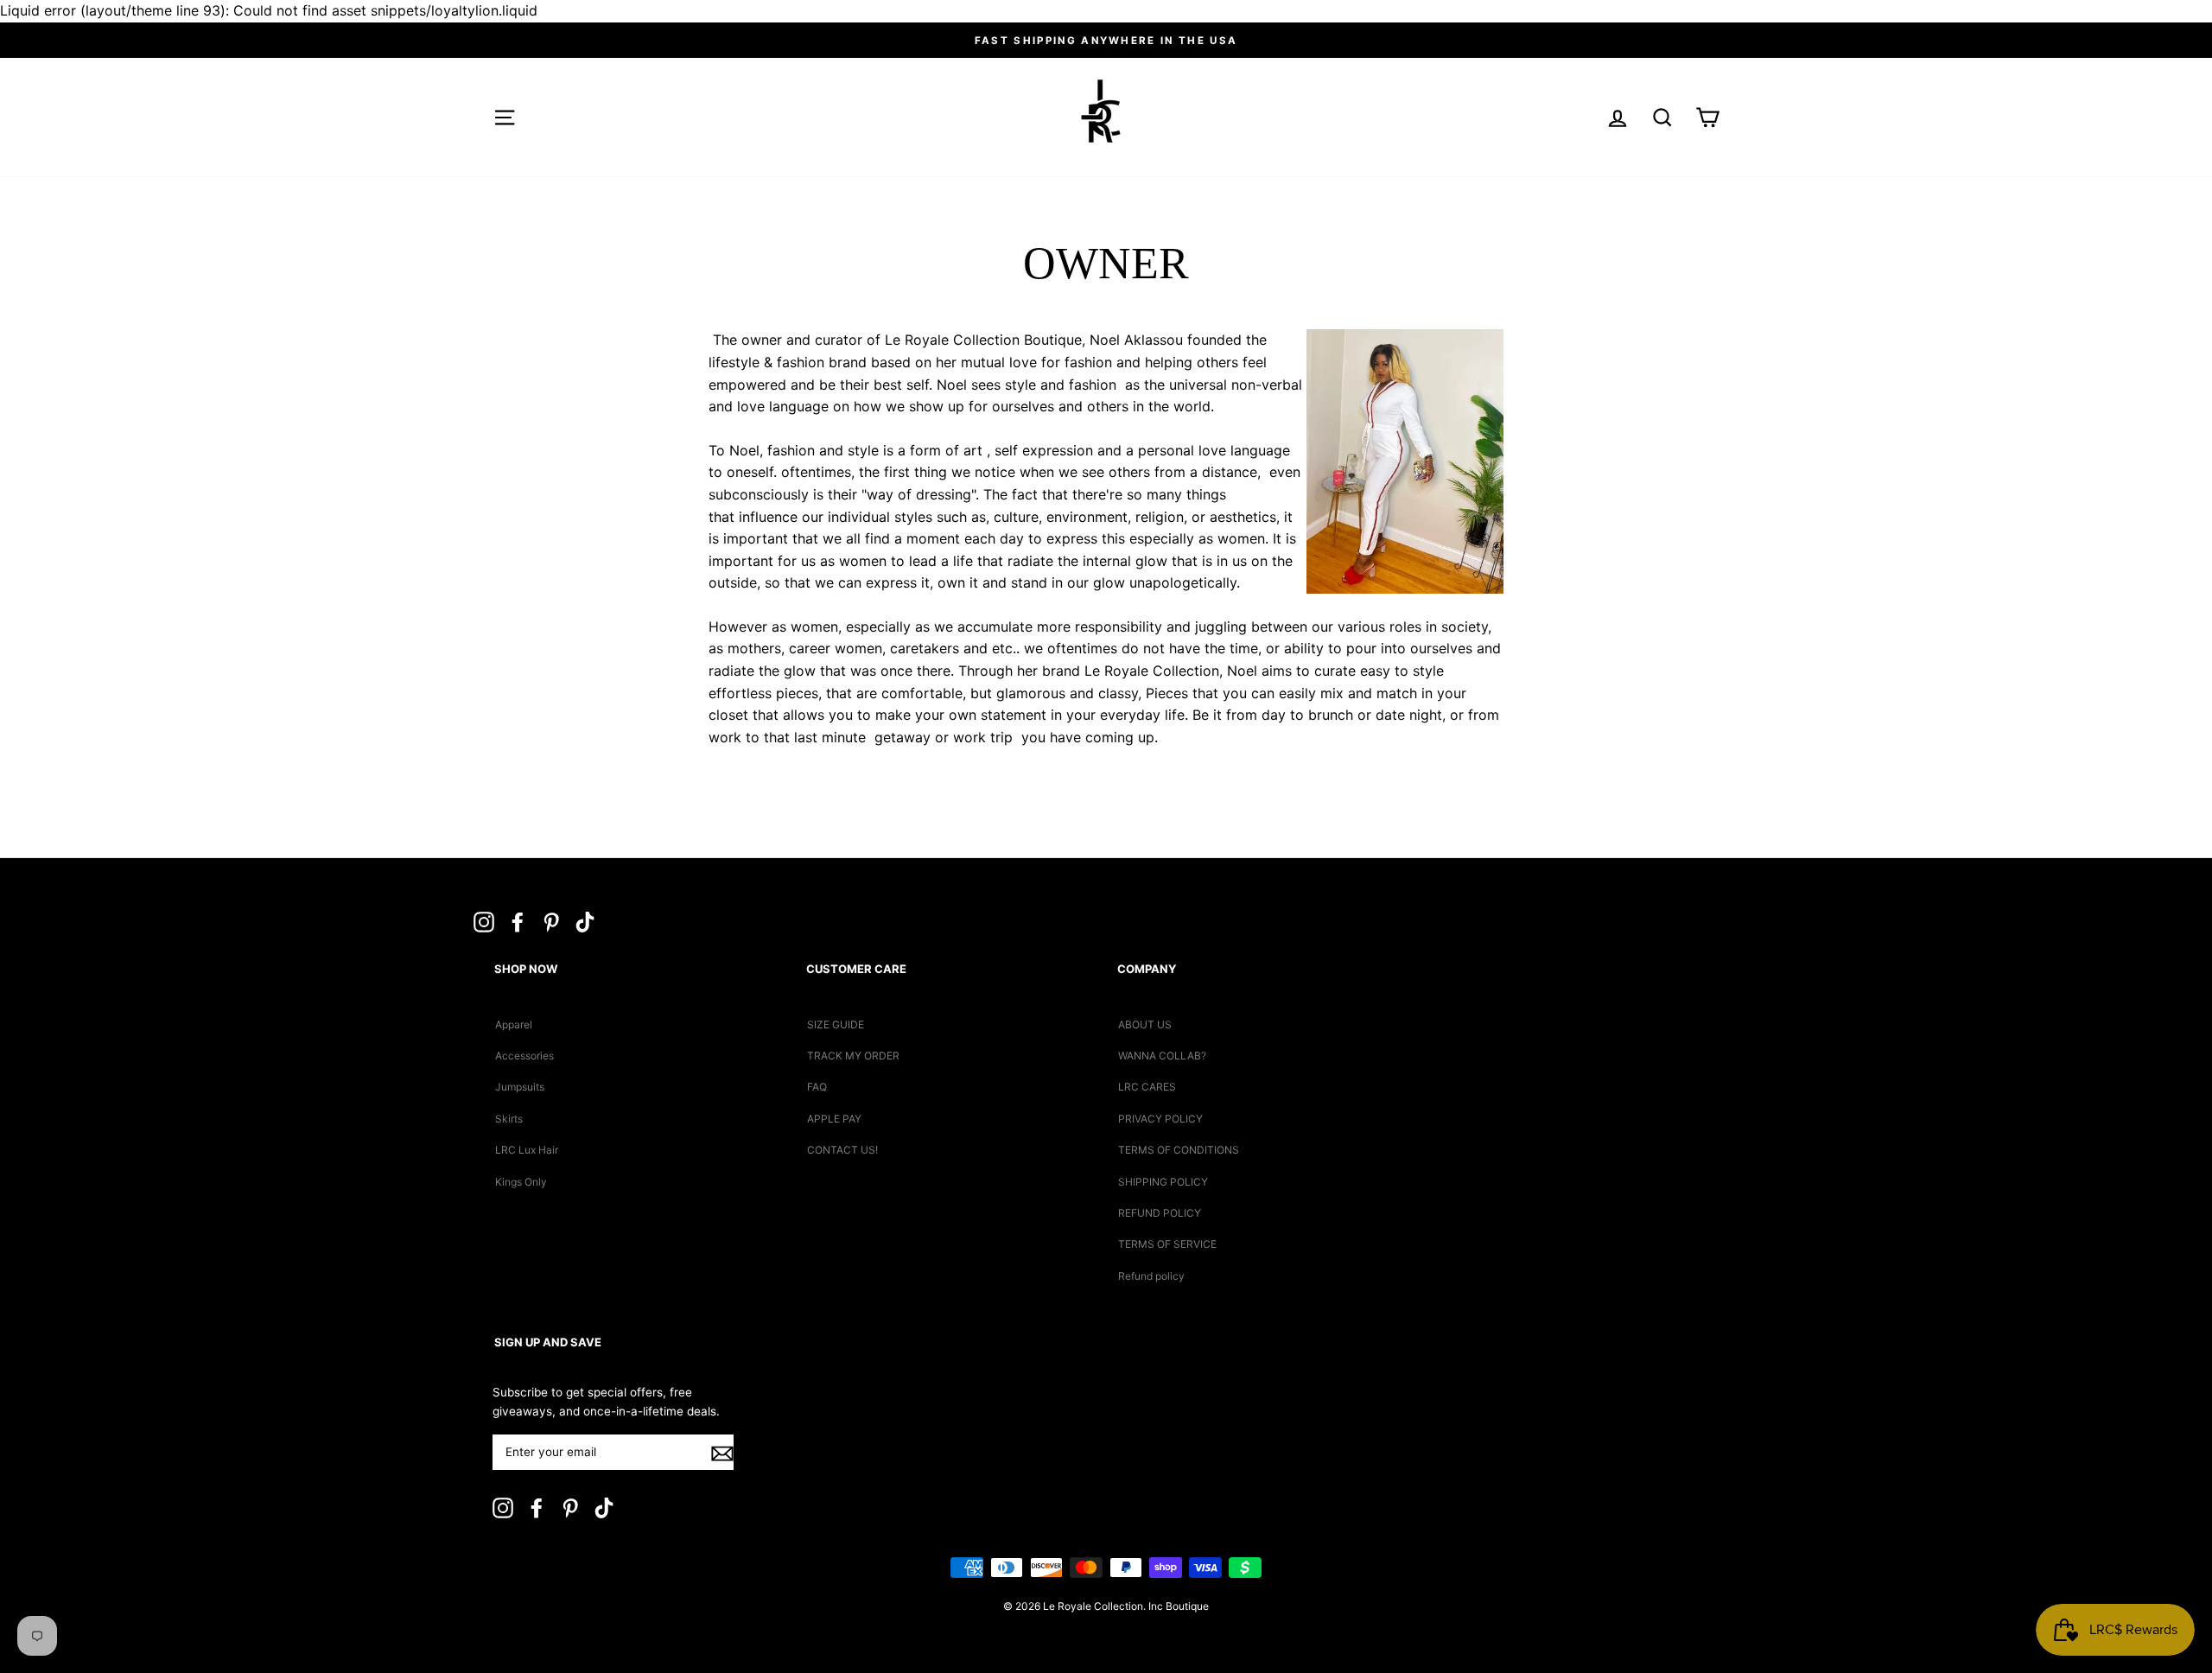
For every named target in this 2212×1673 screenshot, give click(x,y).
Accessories (524, 1056)
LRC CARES (1147, 1087)
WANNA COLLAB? (1162, 1056)
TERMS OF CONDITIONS (1179, 1150)
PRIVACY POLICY (1160, 1119)
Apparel (514, 1024)
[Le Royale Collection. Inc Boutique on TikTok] (585, 921)
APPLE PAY (834, 1119)
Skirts (509, 1119)
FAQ (817, 1087)
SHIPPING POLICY (1163, 1182)
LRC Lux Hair (527, 1150)
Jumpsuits (520, 1087)
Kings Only (521, 1182)
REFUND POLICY (1160, 1213)
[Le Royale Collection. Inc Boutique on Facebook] (518, 921)
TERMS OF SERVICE (1167, 1244)
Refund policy (1151, 1276)
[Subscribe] (722, 1454)
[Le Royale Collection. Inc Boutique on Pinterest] (551, 921)
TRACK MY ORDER (853, 1056)
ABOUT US (1145, 1024)
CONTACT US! (842, 1150)
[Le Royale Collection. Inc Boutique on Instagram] (484, 921)
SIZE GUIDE (836, 1024)
